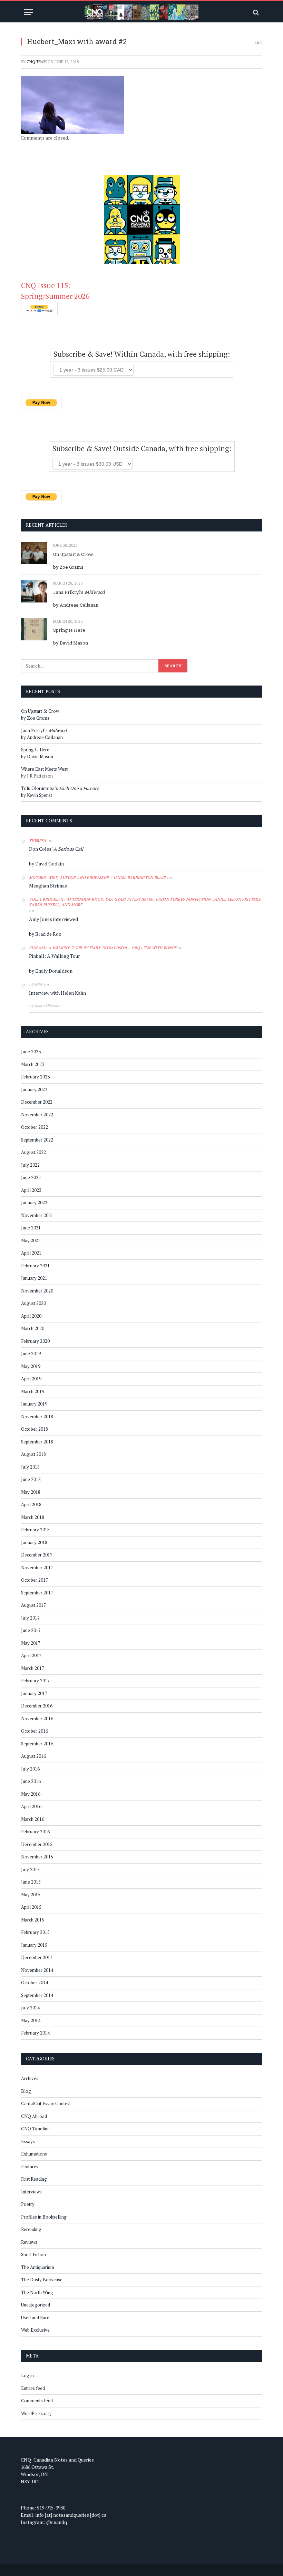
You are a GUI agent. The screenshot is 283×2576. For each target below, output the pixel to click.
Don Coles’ (56, 849)
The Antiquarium (38, 2267)
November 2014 (37, 1970)
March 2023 (33, 1064)
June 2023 (31, 1052)
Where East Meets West (44, 769)
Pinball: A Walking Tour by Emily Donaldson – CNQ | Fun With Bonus (103, 948)
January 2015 (34, 1945)
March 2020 (33, 1328)
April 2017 (31, 1655)
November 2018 (37, 1417)
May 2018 (31, 1492)
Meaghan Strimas (48, 886)
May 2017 (31, 1643)
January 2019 (34, 1404)
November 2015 (37, 1857)
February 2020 (35, 1341)
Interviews (31, 2192)
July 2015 (30, 1869)
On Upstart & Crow (73, 554)
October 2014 (35, 1982)
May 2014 (31, 2020)
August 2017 (33, 1605)
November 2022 (37, 1115)
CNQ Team (37, 62)
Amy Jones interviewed (53, 919)
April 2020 (31, 1316)
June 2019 (31, 1353)
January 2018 (34, 1542)
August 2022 (33, 1152)
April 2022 (31, 1190)
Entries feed (33, 2388)
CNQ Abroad (34, 2116)
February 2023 (35, 1077)
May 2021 (31, 1240)
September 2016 (37, 1744)
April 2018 (31, 1504)
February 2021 (35, 1266)
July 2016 (30, 1769)
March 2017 (33, 1668)
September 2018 (37, 1442)
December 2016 (37, 1706)
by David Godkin (46, 864)
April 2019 (31, 1379)
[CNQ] (141, 12)
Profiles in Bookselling (44, 2217)
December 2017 (37, 1555)
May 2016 (31, 1794)
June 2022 (31, 1177)
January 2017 (34, 1693)
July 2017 (30, 1618)
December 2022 (37, 1102)
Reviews (29, 2242)
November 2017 (37, 1568)
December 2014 (37, 1957)
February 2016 (35, 1832)
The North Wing (37, 2292)
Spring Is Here (69, 630)
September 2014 (37, 1995)
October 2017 (35, 1580)
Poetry (28, 2204)
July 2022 (30, 1165)
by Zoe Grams (68, 567)
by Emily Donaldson (51, 971)
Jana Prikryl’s (79, 592)
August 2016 (33, 1756)
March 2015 (33, 1920)
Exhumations (34, 2154)
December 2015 (37, 1844)
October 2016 (35, 1731)
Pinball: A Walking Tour (55, 956)
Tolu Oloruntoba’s (60, 788)
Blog (26, 2091)
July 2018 (30, 1467)
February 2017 (35, 1681)
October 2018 (35, 1429)
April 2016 (31, 1806)
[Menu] (29, 12)
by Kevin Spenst (37, 795)
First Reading (34, 2179)
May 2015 (31, 1895)
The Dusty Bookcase (42, 2280)
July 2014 (30, 2008)
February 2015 (35, 1932)
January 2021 (34, 1278)
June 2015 (31, 1882)
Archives (30, 2078)
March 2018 (33, 1517)
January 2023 (34, 1089)
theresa (38, 841)
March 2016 (33, 1819)
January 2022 (34, 1203)
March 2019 (33, 1391)
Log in (27, 2375)
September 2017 (37, 1593)
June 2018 (31, 1479)
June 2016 (31, 1781)
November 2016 (37, 1718)
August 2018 (33, 1454)
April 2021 (31, 1253)
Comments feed (37, 2401)
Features (30, 2167)
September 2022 (37, 1140)
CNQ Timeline (35, 2129)
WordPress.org (36, 2413)
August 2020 (33, 1303)
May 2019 (31, 1366)
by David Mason (71, 643)
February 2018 (35, 1530)
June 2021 (31, 1228)
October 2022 (35, 1127)
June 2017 (31, 1630)
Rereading (31, 2229)
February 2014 (35, 2033)
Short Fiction (33, 2254)
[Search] (255, 12)
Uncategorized (36, 2305)
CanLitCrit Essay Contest (46, 2103)
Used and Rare (35, 2318)
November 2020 (37, 1291)
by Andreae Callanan (76, 605)
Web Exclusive (35, 2330)
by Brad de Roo (45, 934)
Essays (28, 2141)
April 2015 (31, 1907)
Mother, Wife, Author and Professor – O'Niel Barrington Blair (97, 878)
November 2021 (37, 1215)
